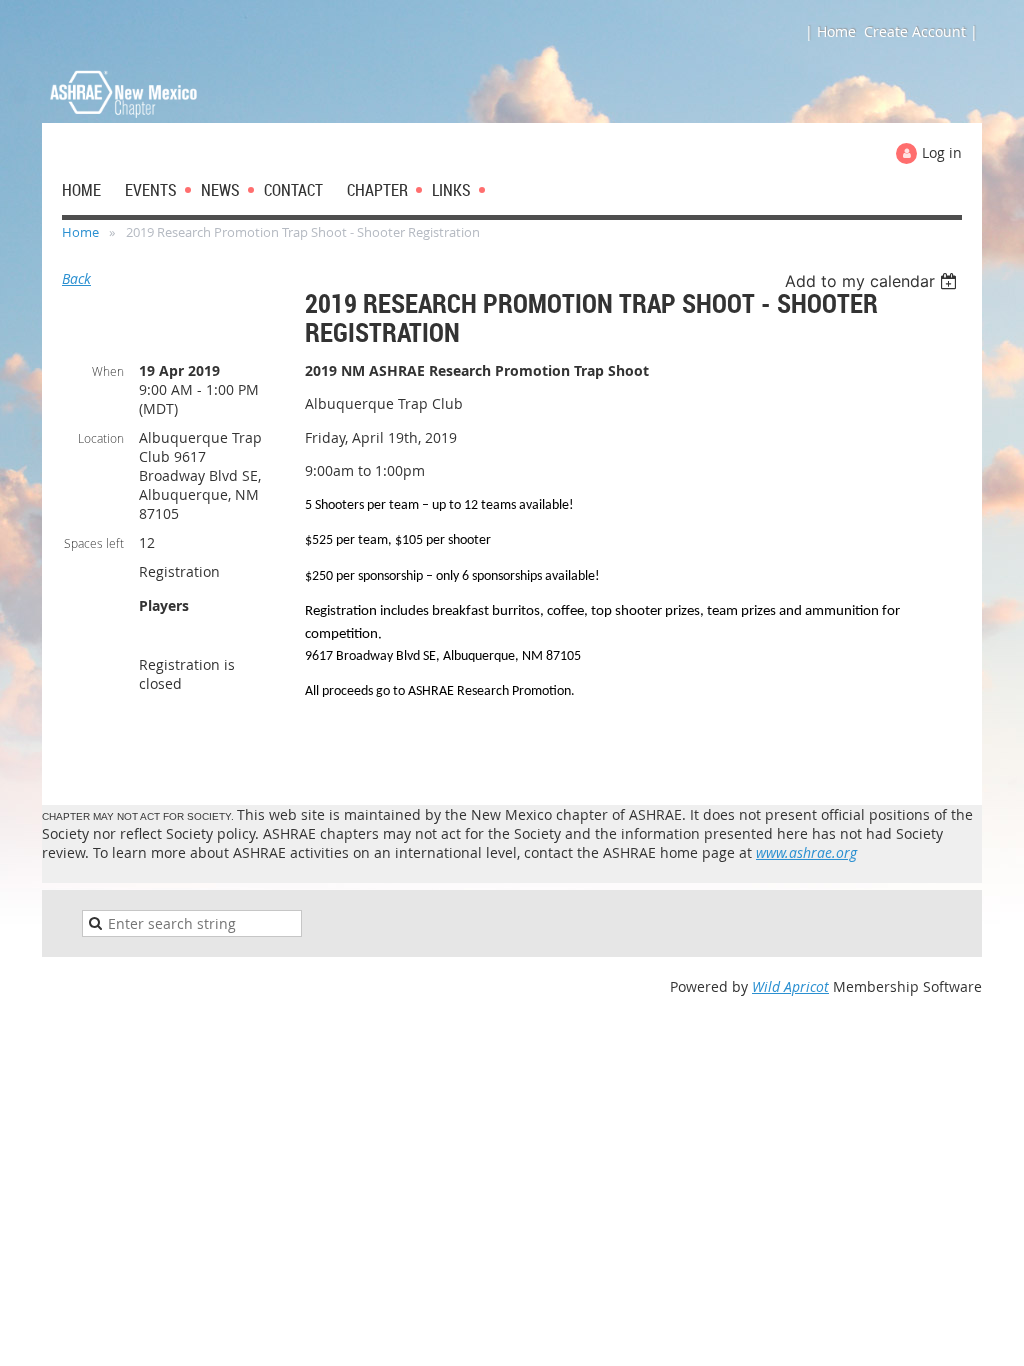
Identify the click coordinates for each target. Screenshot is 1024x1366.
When (108, 371)
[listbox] (873, 281)
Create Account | (921, 31)
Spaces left (94, 543)
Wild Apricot (790, 986)
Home (80, 232)
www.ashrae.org (806, 852)
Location (101, 438)
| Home (830, 31)
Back (76, 278)
